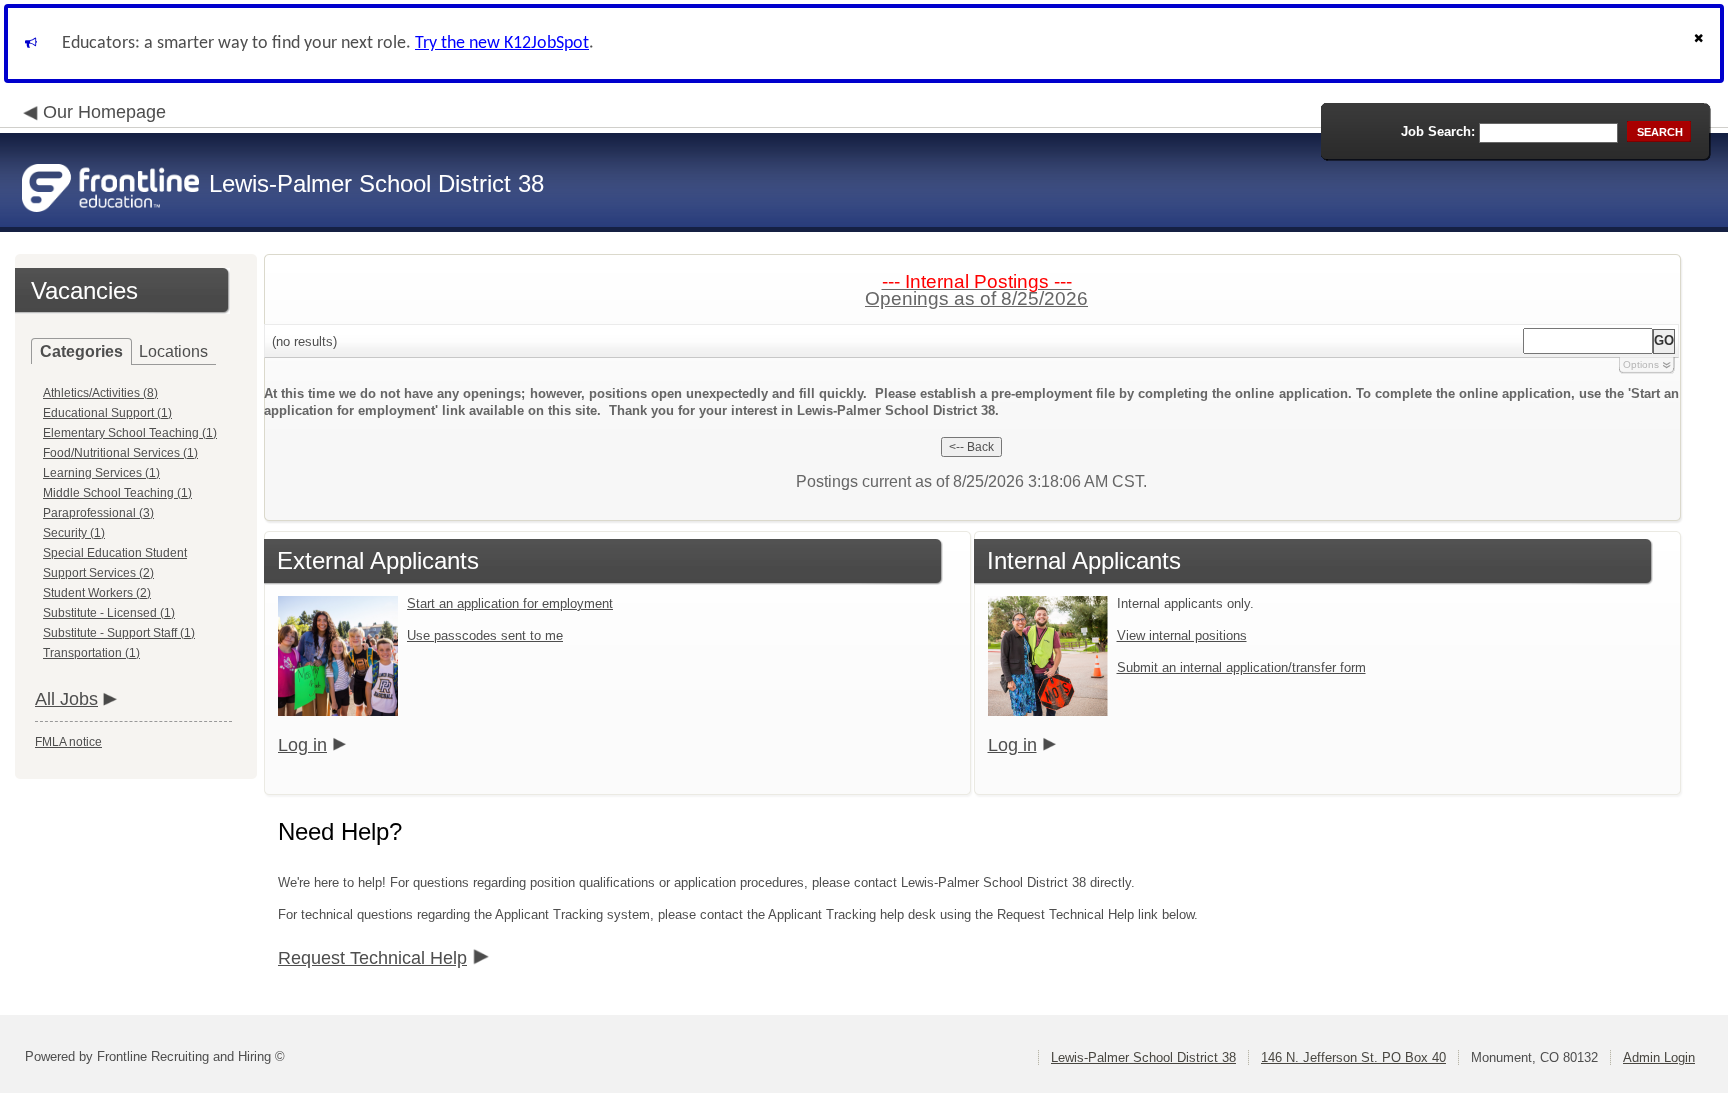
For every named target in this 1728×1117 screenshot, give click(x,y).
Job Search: (1438, 131)
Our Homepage (104, 112)
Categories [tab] (81, 351)
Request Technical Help (372, 958)
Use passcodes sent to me (485, 635)
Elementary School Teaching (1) (130, 433)
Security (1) (74, 533)
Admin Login (1659, 1057)
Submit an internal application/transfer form (1241, 667)
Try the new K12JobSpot (502, 43)
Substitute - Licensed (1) (109, 613)
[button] (1701, 43)
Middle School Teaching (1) (117, 493)
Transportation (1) (91, 653)
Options (1641, 364)
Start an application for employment (510, 603)
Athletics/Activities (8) (100, 393)
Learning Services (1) (101, 473)
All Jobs (66, 699)
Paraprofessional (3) (98, 513)
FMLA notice (68, 742)
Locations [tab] (173, 351)
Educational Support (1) (107, 413)
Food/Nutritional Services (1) (120, 453)
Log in (302, 745)
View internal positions (1182, 635)
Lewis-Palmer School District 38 (1143, 1057)
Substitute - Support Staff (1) (119, 633)
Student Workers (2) (97, 593)
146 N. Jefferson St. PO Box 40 (1353, 1057)
